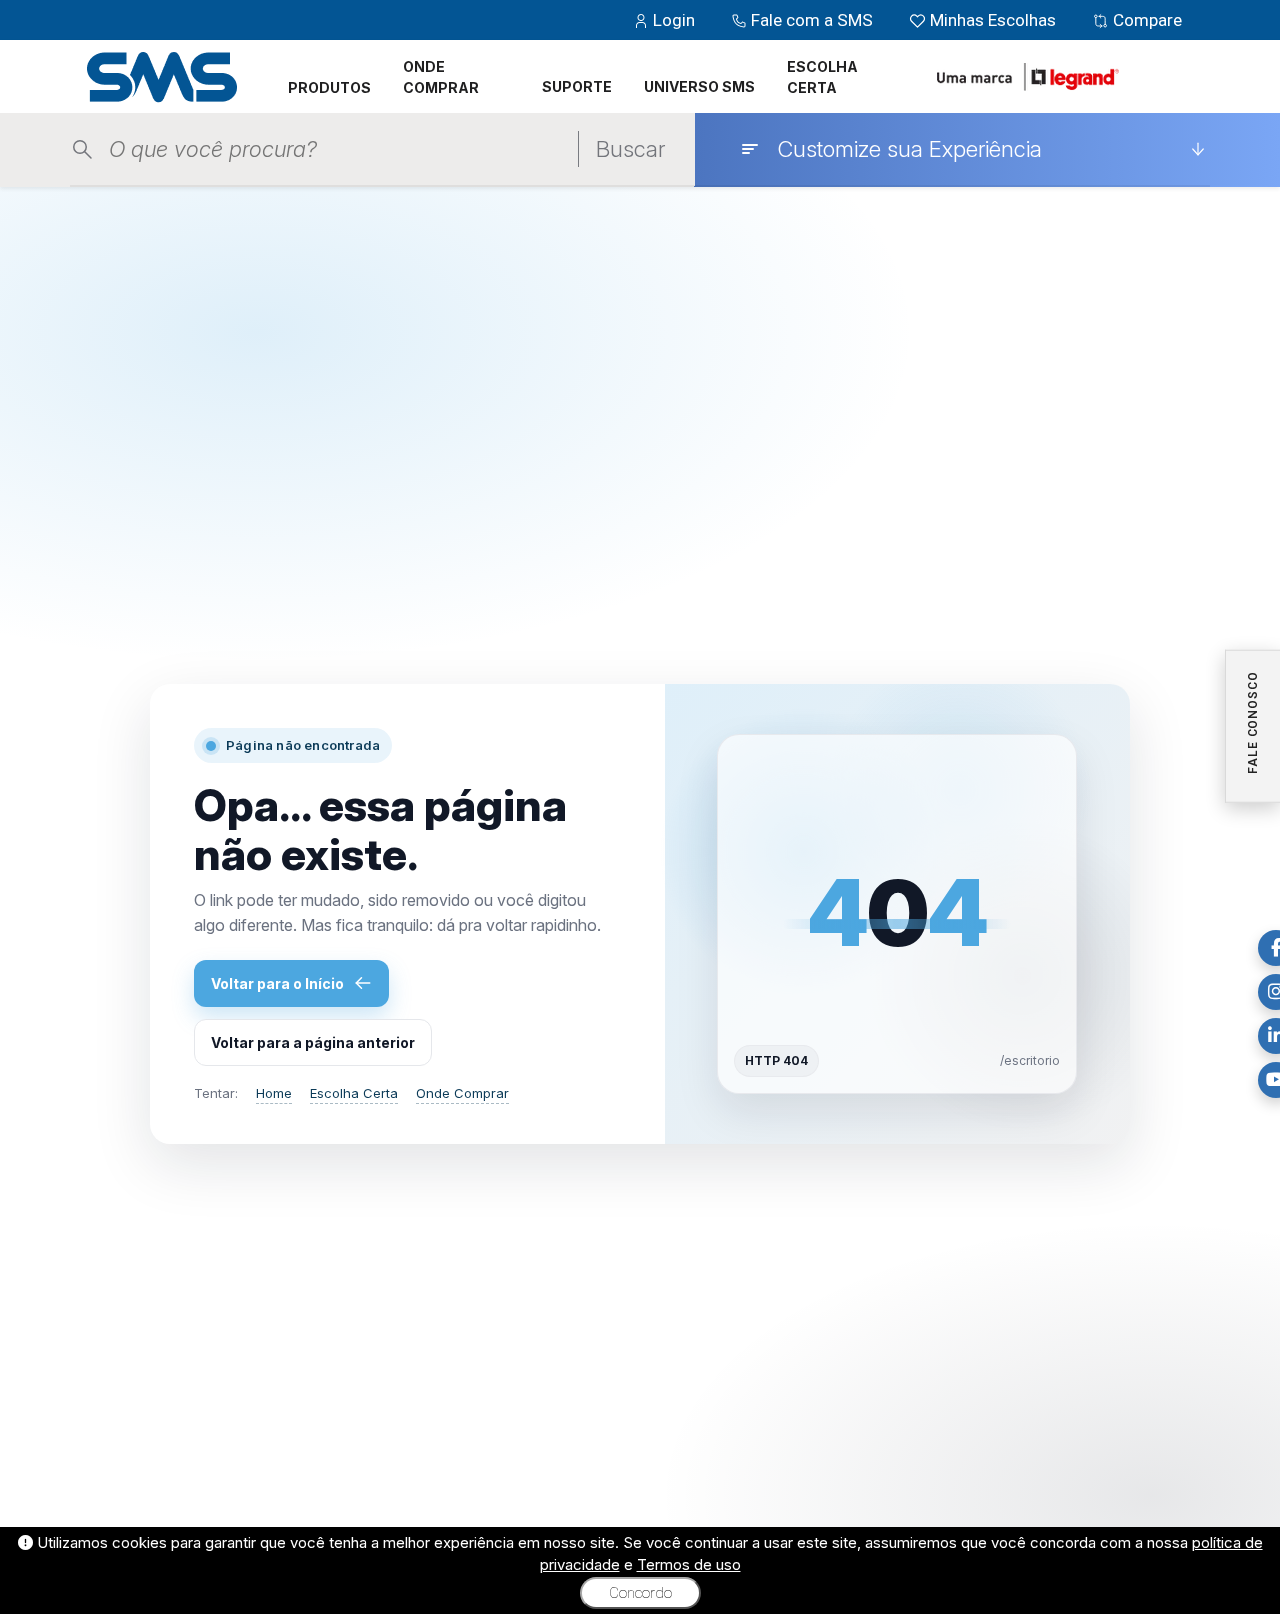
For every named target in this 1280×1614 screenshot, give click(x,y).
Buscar (630, 149)
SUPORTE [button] (577, 86)
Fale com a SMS (812, 20)
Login (674, 20)
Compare (1145, 20)
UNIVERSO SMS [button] (699, 86)
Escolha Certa (354, 1093)
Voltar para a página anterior (313, 1042)
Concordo (640, 1593)
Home (274, 1093)
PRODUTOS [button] (329, 87)
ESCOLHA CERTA (822, 77)
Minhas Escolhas (993, 20)
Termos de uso (689, 1564)
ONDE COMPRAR (441, 77)
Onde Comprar (462, 1093)
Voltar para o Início (277, 983)
